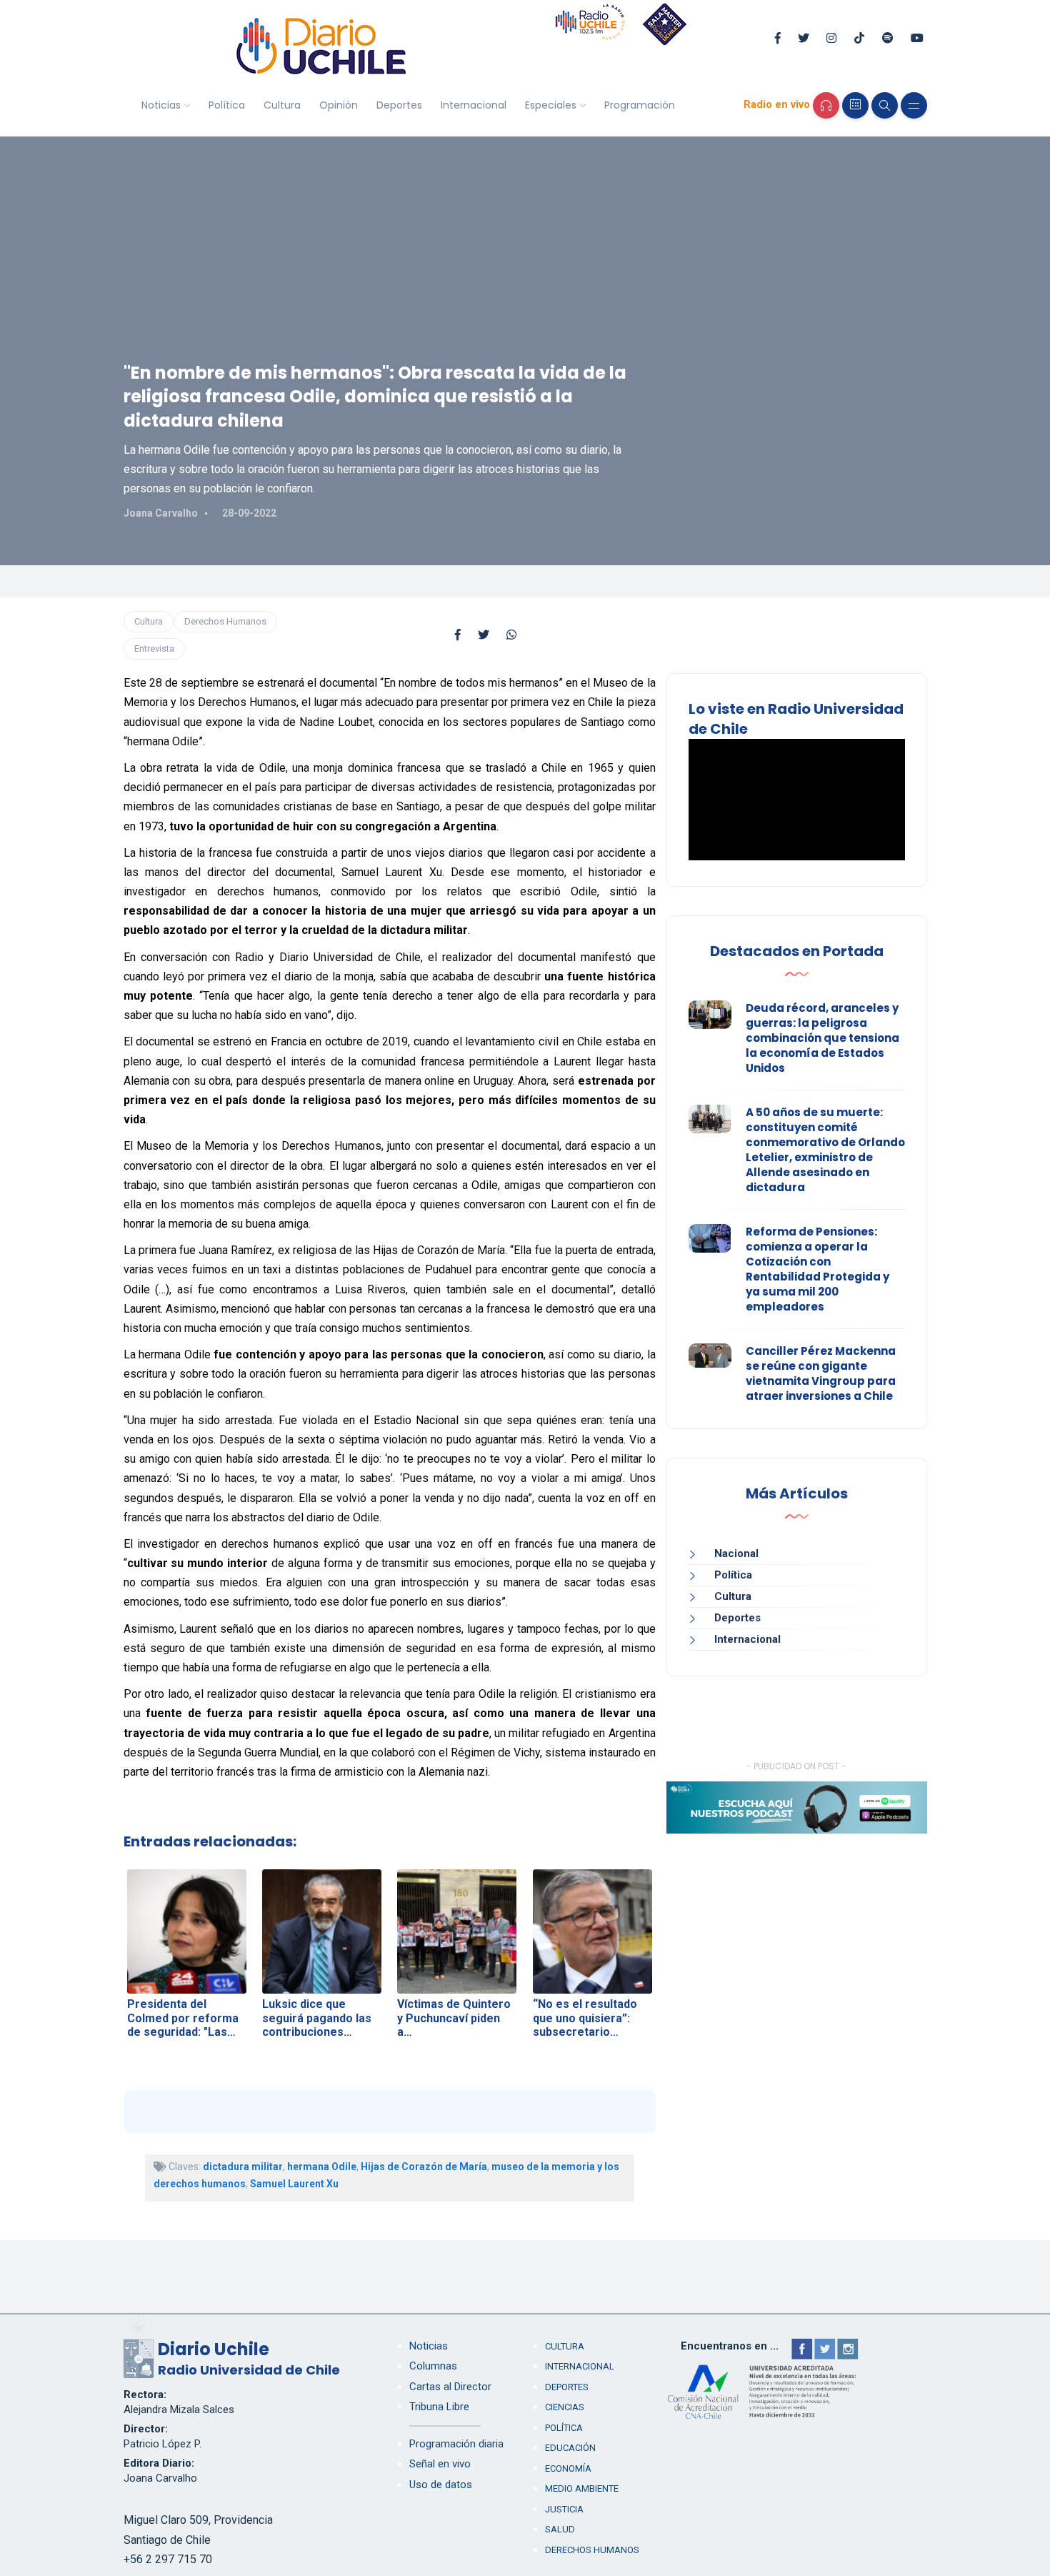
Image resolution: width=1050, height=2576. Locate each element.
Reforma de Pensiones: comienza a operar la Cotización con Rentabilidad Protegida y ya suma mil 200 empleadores (817, 1269)
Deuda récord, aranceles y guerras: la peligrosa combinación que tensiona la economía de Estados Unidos (822, 1038)
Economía (568, 2468)
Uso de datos (441, 2485)
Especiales (551, 105)
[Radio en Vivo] (826, 105)
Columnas (433, 2366)
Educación (570, 2448)
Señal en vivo (440, 2464)
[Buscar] (885, 105)
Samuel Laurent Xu (294, 2184)
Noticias (161, 105)
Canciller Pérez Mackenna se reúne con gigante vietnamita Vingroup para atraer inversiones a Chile (821, 1373)
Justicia (564, 2509)
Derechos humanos (592, 2550)
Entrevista (154, 648)
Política (227, 105)
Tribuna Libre (439, 2407)
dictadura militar (243, 2167)
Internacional (474, 105)
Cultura (282, 105)
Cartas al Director (450, 2387)
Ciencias (565, 2407)
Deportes (399, 105)
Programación (640, 105)
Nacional (736, 1553)
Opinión (339, 105)
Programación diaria (456, 2444)
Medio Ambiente (582, 2488)
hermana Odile (322, 2167)
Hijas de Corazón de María (424, 2167)
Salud (560, 2529)
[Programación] (855, 105)
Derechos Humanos (225, 621)
